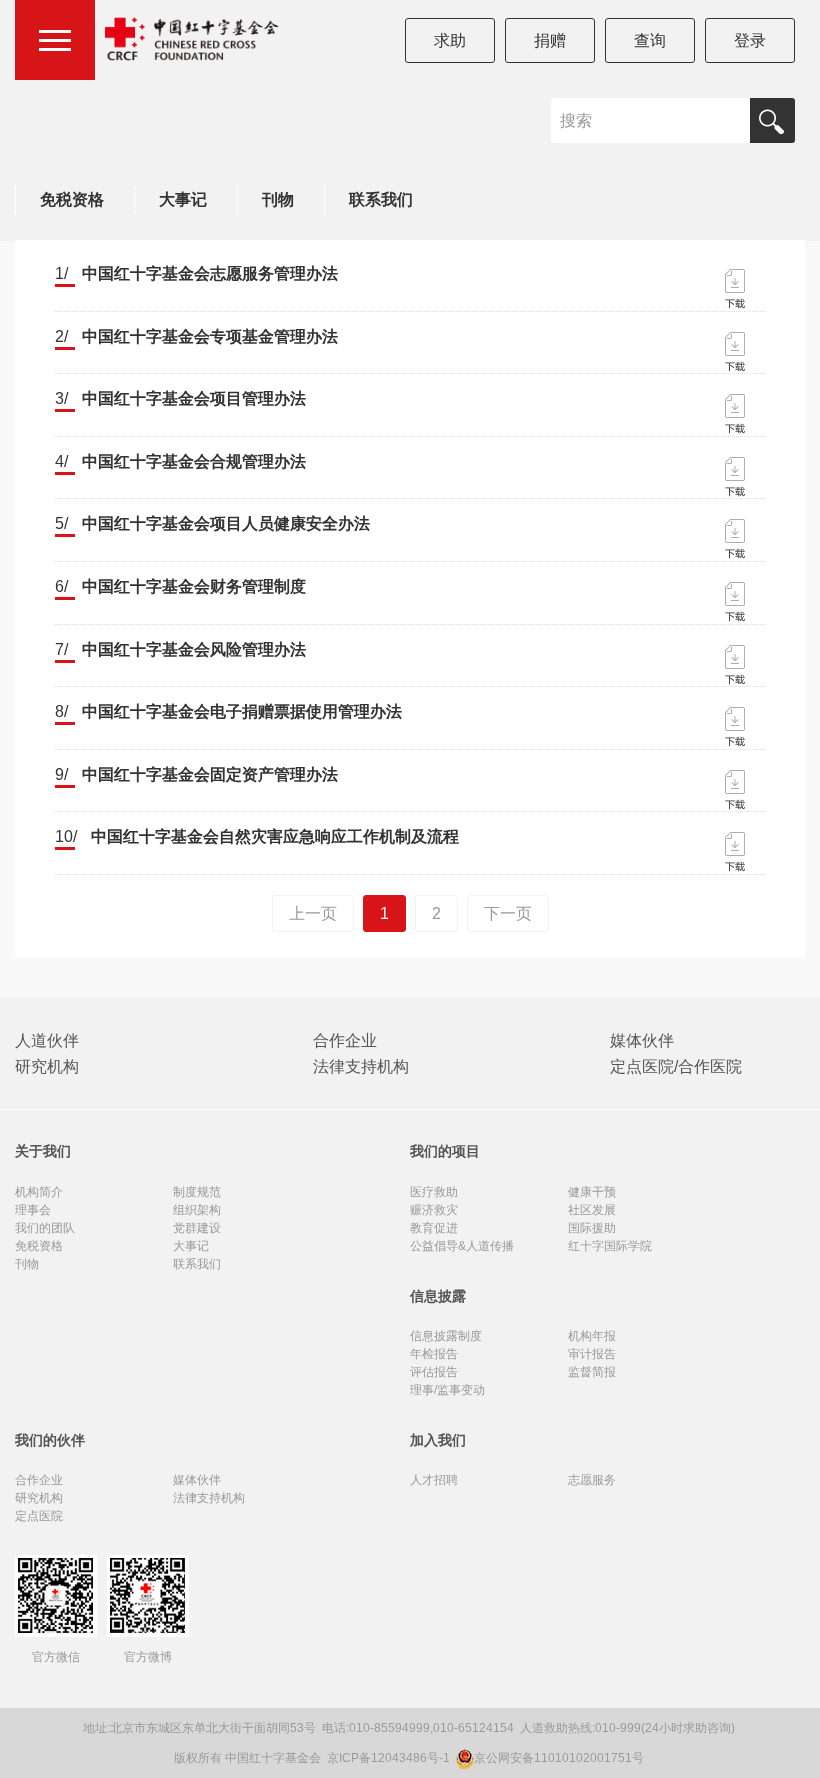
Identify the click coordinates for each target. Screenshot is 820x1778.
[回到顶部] (794, 1752)
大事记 (183, 199)
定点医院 (39, 1516)
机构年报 (592, 1336)
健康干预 (592, 1192)
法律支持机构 (361, 1066)
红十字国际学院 (610, 1246)
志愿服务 (592, 1480)
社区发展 (592, 1210)
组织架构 (197, 1210)
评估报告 (434, 1372)
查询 (650, 40)
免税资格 (72, 199)
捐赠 (550, 40)
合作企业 (345, 1040)
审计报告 (592, 1354)
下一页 (508, 913)
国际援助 (592, 1228)
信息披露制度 (446, 1336)
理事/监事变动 (447, 1390)
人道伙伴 (47, 1040)
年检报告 (434, 1354)
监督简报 (592, 1372)
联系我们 (381, 199)
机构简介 (39, 1192)
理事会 (33, 1210)
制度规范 (197, 1192)
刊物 (278, 199)
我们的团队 (45, 1228)
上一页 (313, 913)
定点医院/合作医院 (676, 1066)
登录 (750, 40)
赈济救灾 (434, 1210)
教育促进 (434, 1228)
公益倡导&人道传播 (462, 1246)
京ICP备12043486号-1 (390, 1758)
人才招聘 (434, 1480)
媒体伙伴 (642, 1040)
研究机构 (47, 1066)
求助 (450, 40)
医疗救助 (434, 1192)
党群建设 (197, 1228)
